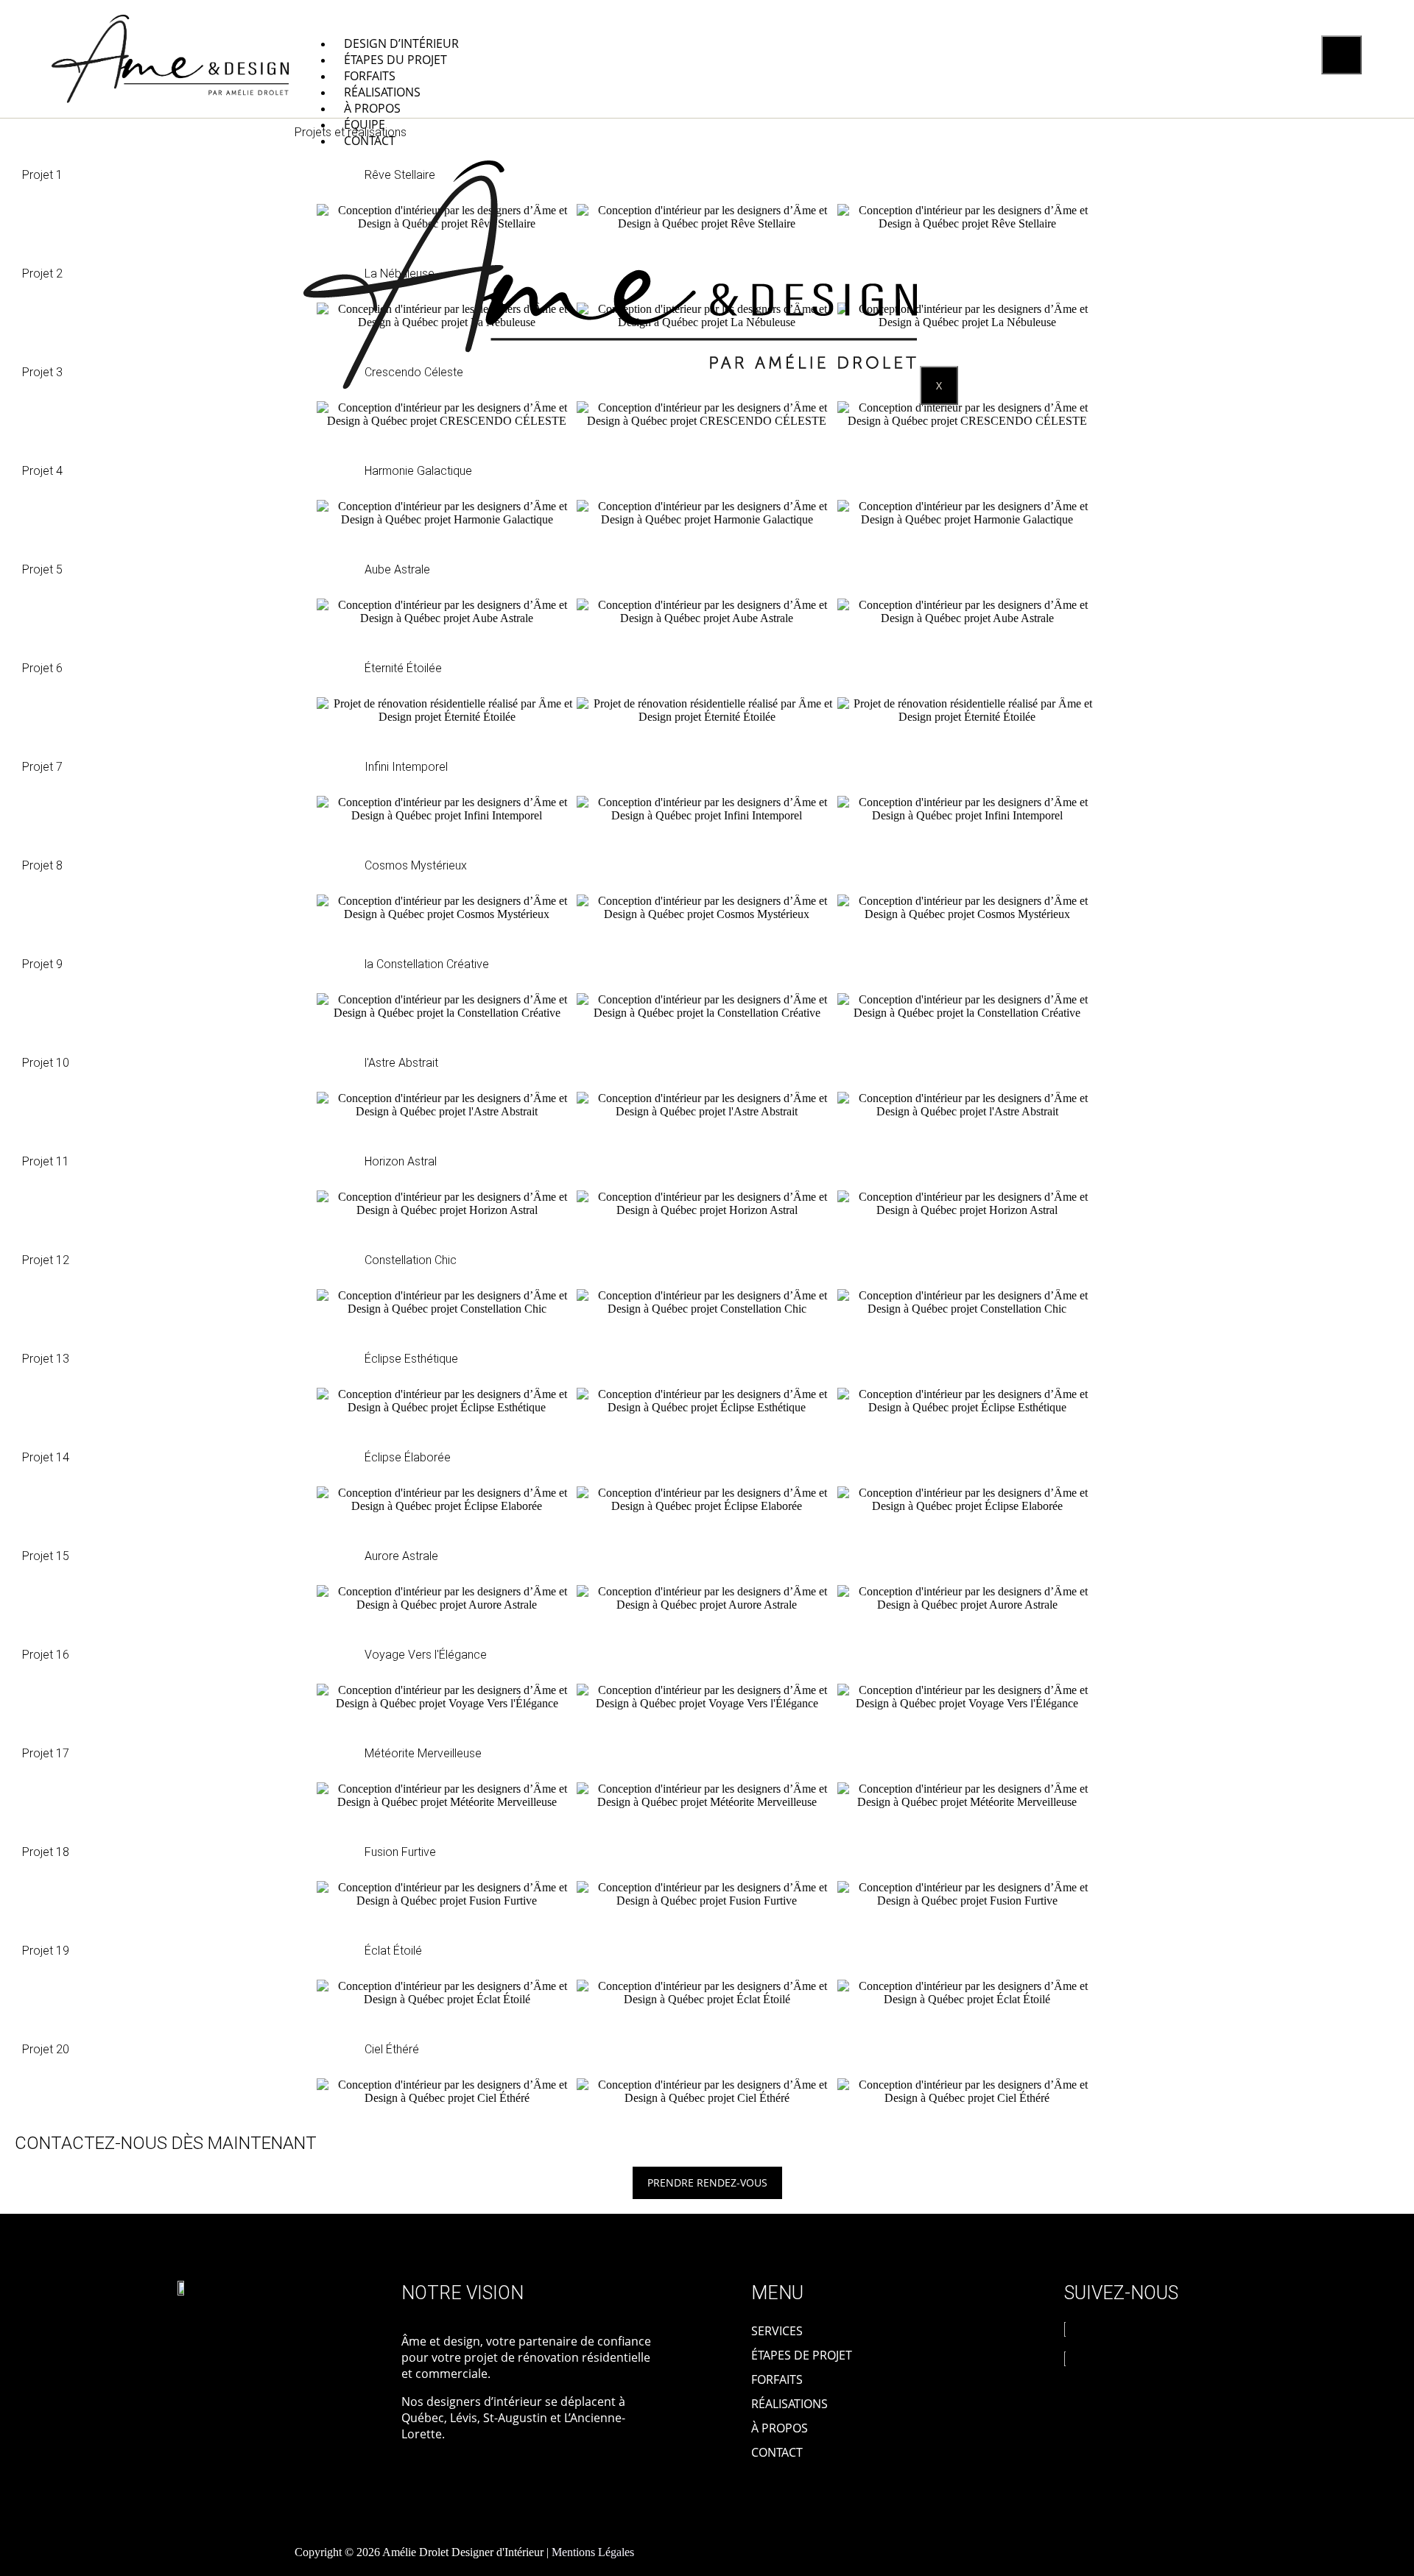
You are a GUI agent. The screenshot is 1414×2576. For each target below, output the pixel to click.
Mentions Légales (593, 2552)
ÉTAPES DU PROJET (395, 60)
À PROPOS (372, 108)
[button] (302, 217)
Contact (370, 141)
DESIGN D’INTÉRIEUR (401, 43)
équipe (365, 124)
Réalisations (382, 92)
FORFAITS (370, 76)
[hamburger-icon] (1341, 55)
